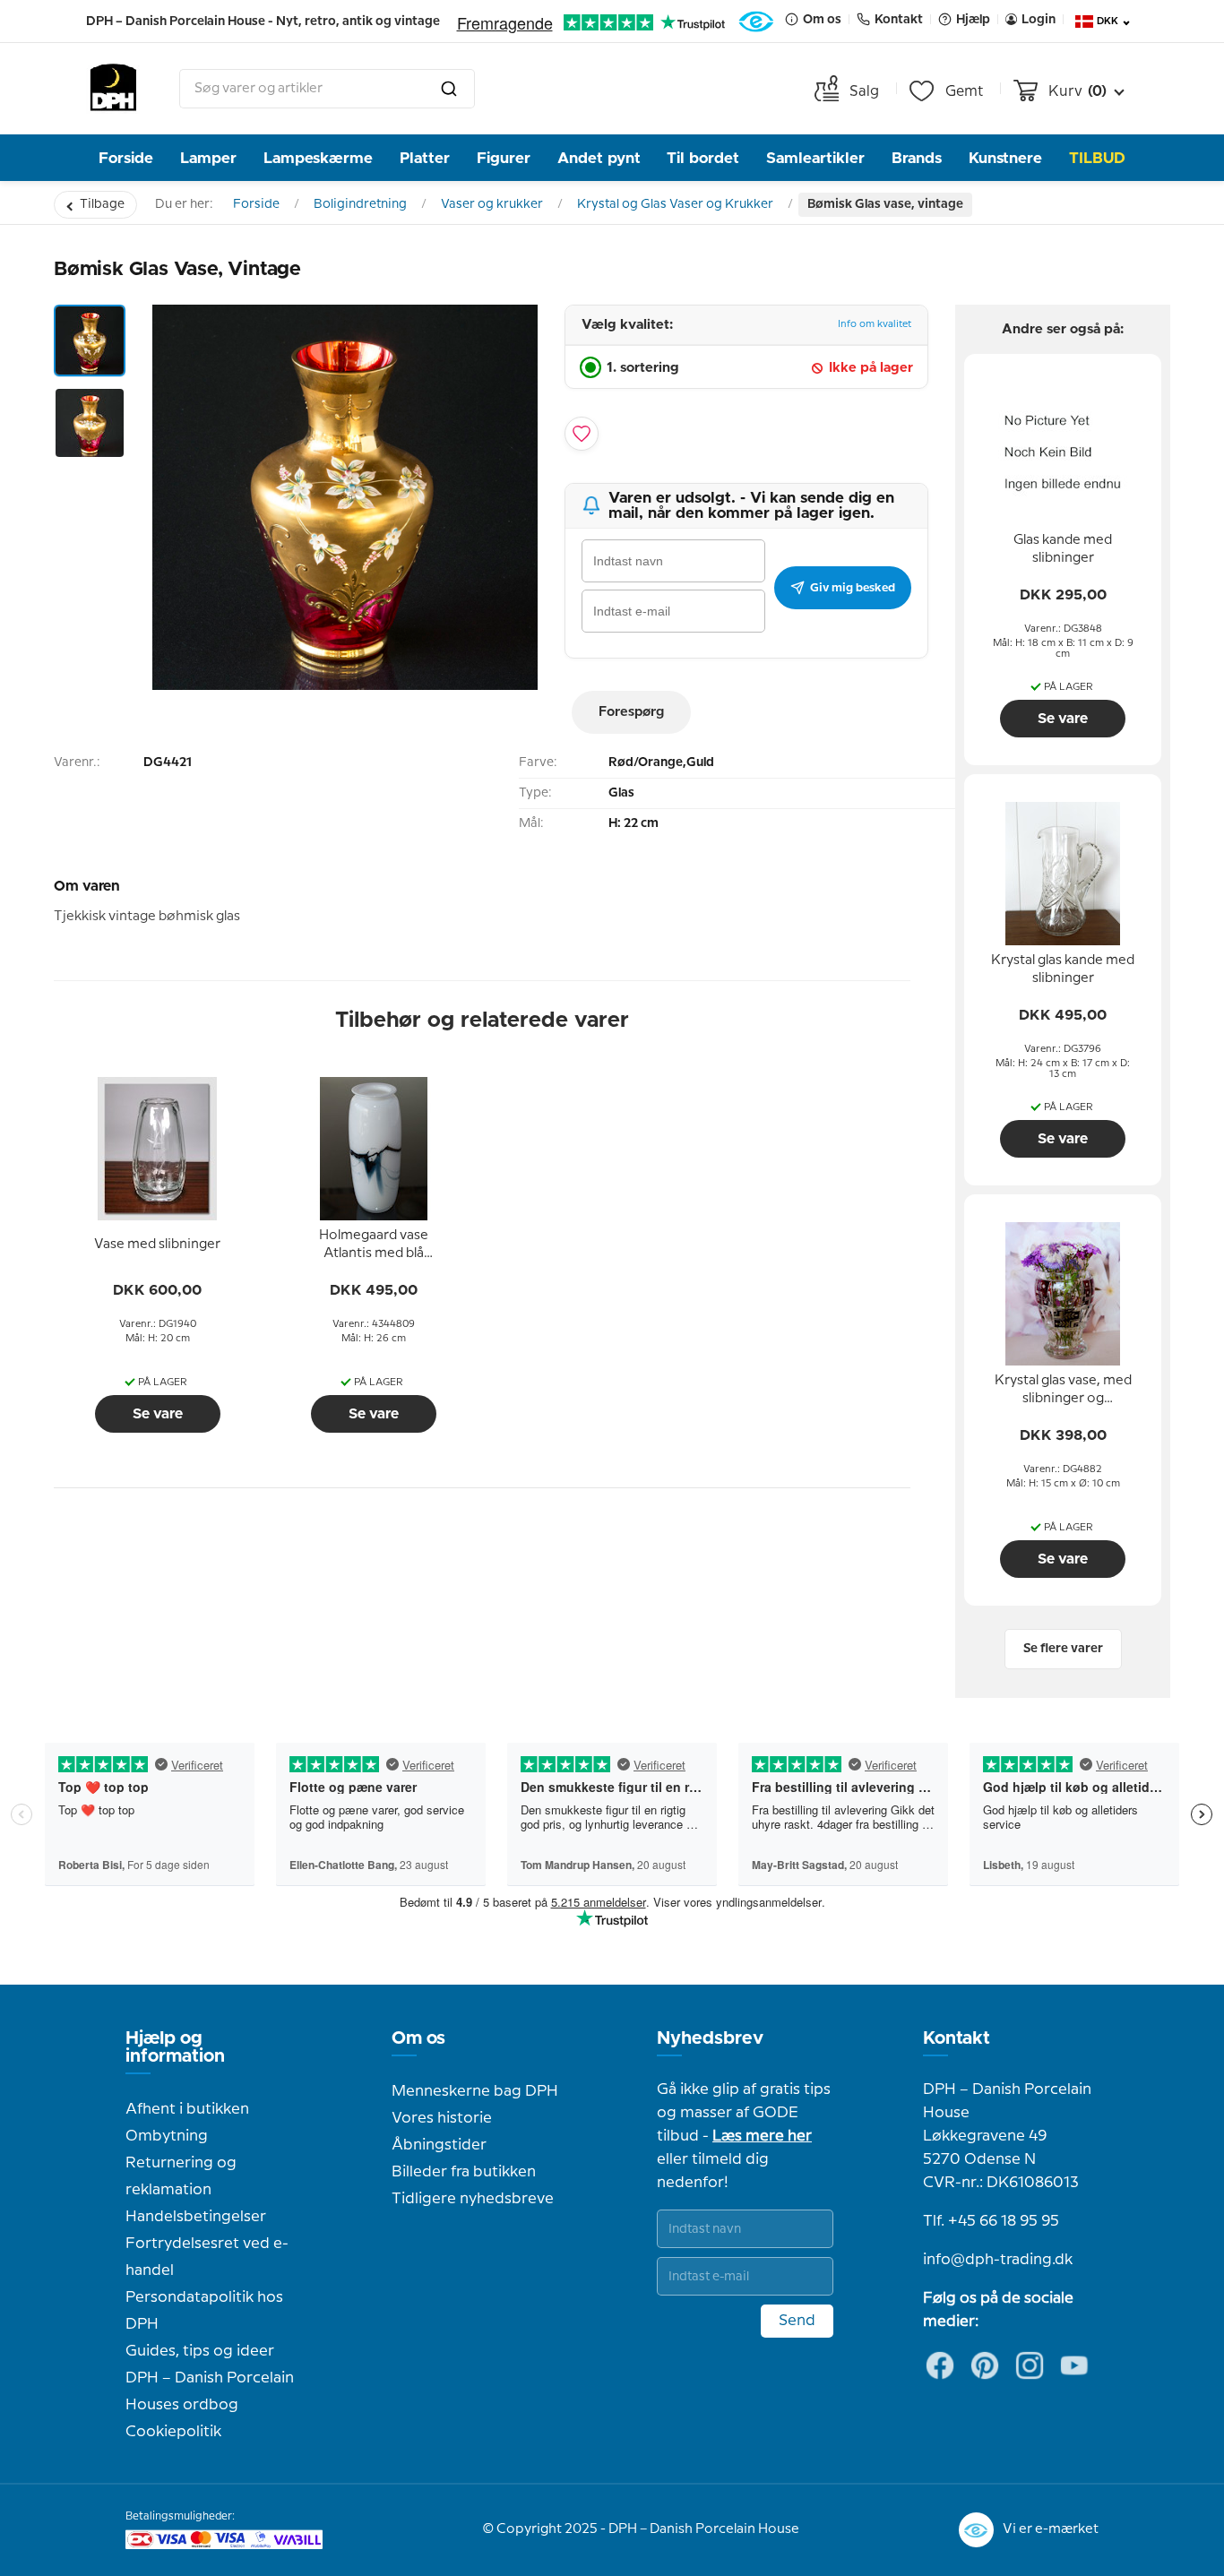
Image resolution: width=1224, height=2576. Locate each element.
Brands (917, 158)
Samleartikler (815, 158)
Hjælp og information (175, 2047)
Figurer (504, 158)
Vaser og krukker (492, 204)
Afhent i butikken (187, 2109)
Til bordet (703, 158)
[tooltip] (157, 1245)
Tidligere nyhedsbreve (473, 2199)
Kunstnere (1005, 158)
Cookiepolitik (173, 2432)
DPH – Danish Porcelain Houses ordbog (210, 2391)
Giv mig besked (853, 588)
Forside (126, 158)
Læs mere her (762, 2136)
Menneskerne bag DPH (475, 2091)
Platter (425, 158)
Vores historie (442, 2118)
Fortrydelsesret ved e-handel (207, 2257)
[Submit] (449, 89)
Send (797, 2321)
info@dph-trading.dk (998, 2260)
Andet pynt (599, 158)
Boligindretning (360, 204)
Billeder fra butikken (464, 2172)
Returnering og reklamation (181, 2176)
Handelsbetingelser (196, 2217)
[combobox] (327, 89)
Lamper (208, 158)
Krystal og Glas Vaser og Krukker (675, 204)
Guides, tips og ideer (200, 2351)
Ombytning (167, 2136)
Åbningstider (439, 2145)
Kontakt (957, 2038)
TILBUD (1097, 158)
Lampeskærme (318, 158)
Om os (418, 2038)
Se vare (158, 1414)
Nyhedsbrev (710, 2038)
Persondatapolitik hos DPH (204, 2311)
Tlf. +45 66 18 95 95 (991, 2221)
